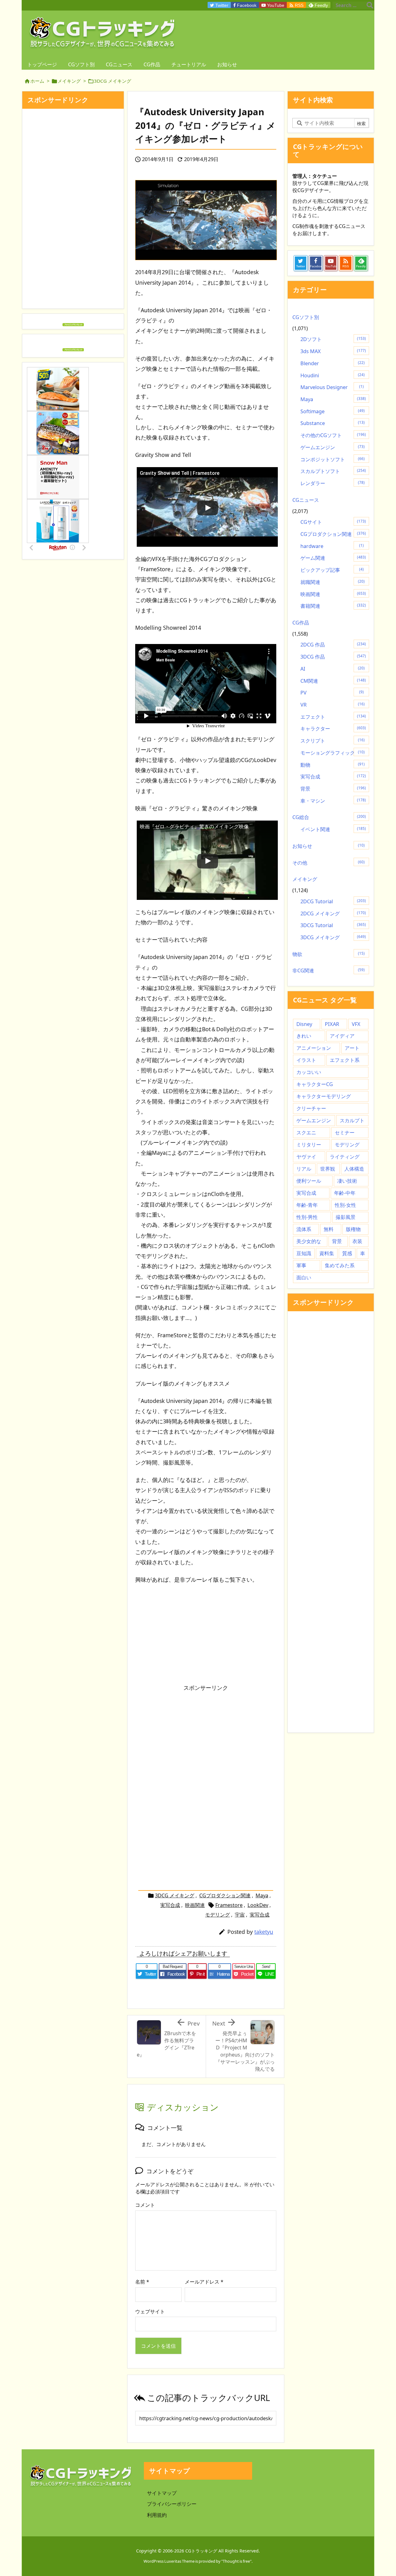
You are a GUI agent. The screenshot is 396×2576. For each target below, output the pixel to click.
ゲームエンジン (333, 447)
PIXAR (332, 1024)
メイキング (69, 81)
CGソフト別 (306, 317)
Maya (262, 1895)
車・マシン (333, 801)
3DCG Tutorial (333, 925)
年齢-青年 (307, 1205)
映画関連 (195, 1905)
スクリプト (333, 741)
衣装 (357, 1241)
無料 (329, 1229)
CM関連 (333, 681)
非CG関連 (329, 970)
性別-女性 (345, 1205)
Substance (333, 423)
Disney (304, 1024)
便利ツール (309, 1181)
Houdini (333, 375)
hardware (332, 546)
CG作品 (301, 623)
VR (333, 705)
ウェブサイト (150, 2311)
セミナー (345, 1132)
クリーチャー (311, 1108)
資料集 (327, 1253)
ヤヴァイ (306, 1157)
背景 (333, 789)
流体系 (304, 1229)
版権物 (353, 1229)
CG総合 (329, 817)
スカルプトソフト (333, 471)
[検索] (370, 5)
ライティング (345, 1157)
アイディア (342, 1036)
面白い (304, 1277)
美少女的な (309, 1241)
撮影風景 (346, 1217)
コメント (145, 2205)
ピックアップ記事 (332, 570)
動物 (333, 765)
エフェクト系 (345, 1060)
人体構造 (354, 1169)
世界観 (328, 1169)
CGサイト (333, 522)
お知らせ (329, 846)
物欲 (329, 954)
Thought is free (236, 2561)
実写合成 (170, 1905)
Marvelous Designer (332, 387)
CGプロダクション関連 (225, 1895)
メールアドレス (204, 2282)
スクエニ (306, 1132)
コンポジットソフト (333, 459)
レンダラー (333, 483)
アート (352, 1048)
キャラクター (333, 729)
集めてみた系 (340, 1265)
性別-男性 (307, 1217)
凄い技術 (347, 1181)
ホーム (37, 81)
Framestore (229, 1905)
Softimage (333, 411)
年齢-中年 (345, 1193)
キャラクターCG (315, 1084)
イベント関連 (333, 829)
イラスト (306, 1060)
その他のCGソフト (333, 435)
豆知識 (304, 1253)
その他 (329, 863)
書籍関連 (333, 606)
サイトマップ (162, 2493)
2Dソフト (333, 339)
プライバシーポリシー (172, 2504)
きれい (304, 1036)
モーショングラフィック (333, 753)
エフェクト (333, 717)
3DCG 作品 (333, 657)
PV (332, 693)
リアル (304, 1169)
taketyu (264, 1932)
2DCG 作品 (333, 645)
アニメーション (314, 1048)
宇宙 (240, 1915)
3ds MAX (333, 351)
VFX (356, 1024)
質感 (347, 1253)
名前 (142, 2282)
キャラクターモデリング (324, 1096)
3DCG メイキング (113, 81)
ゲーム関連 (333, 558)
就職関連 (333, 582)
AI (333, 669)
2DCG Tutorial (333, 901)
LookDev (258, 1905)
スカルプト (352, 1120)
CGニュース (306, 500)
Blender (333, 363)
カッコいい (309, 1072)
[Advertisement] (187, 1738)
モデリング (217, 1915)
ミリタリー (309, 1145)
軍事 (301, 1265)
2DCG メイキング (333, 913)
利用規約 (157, 2515)
